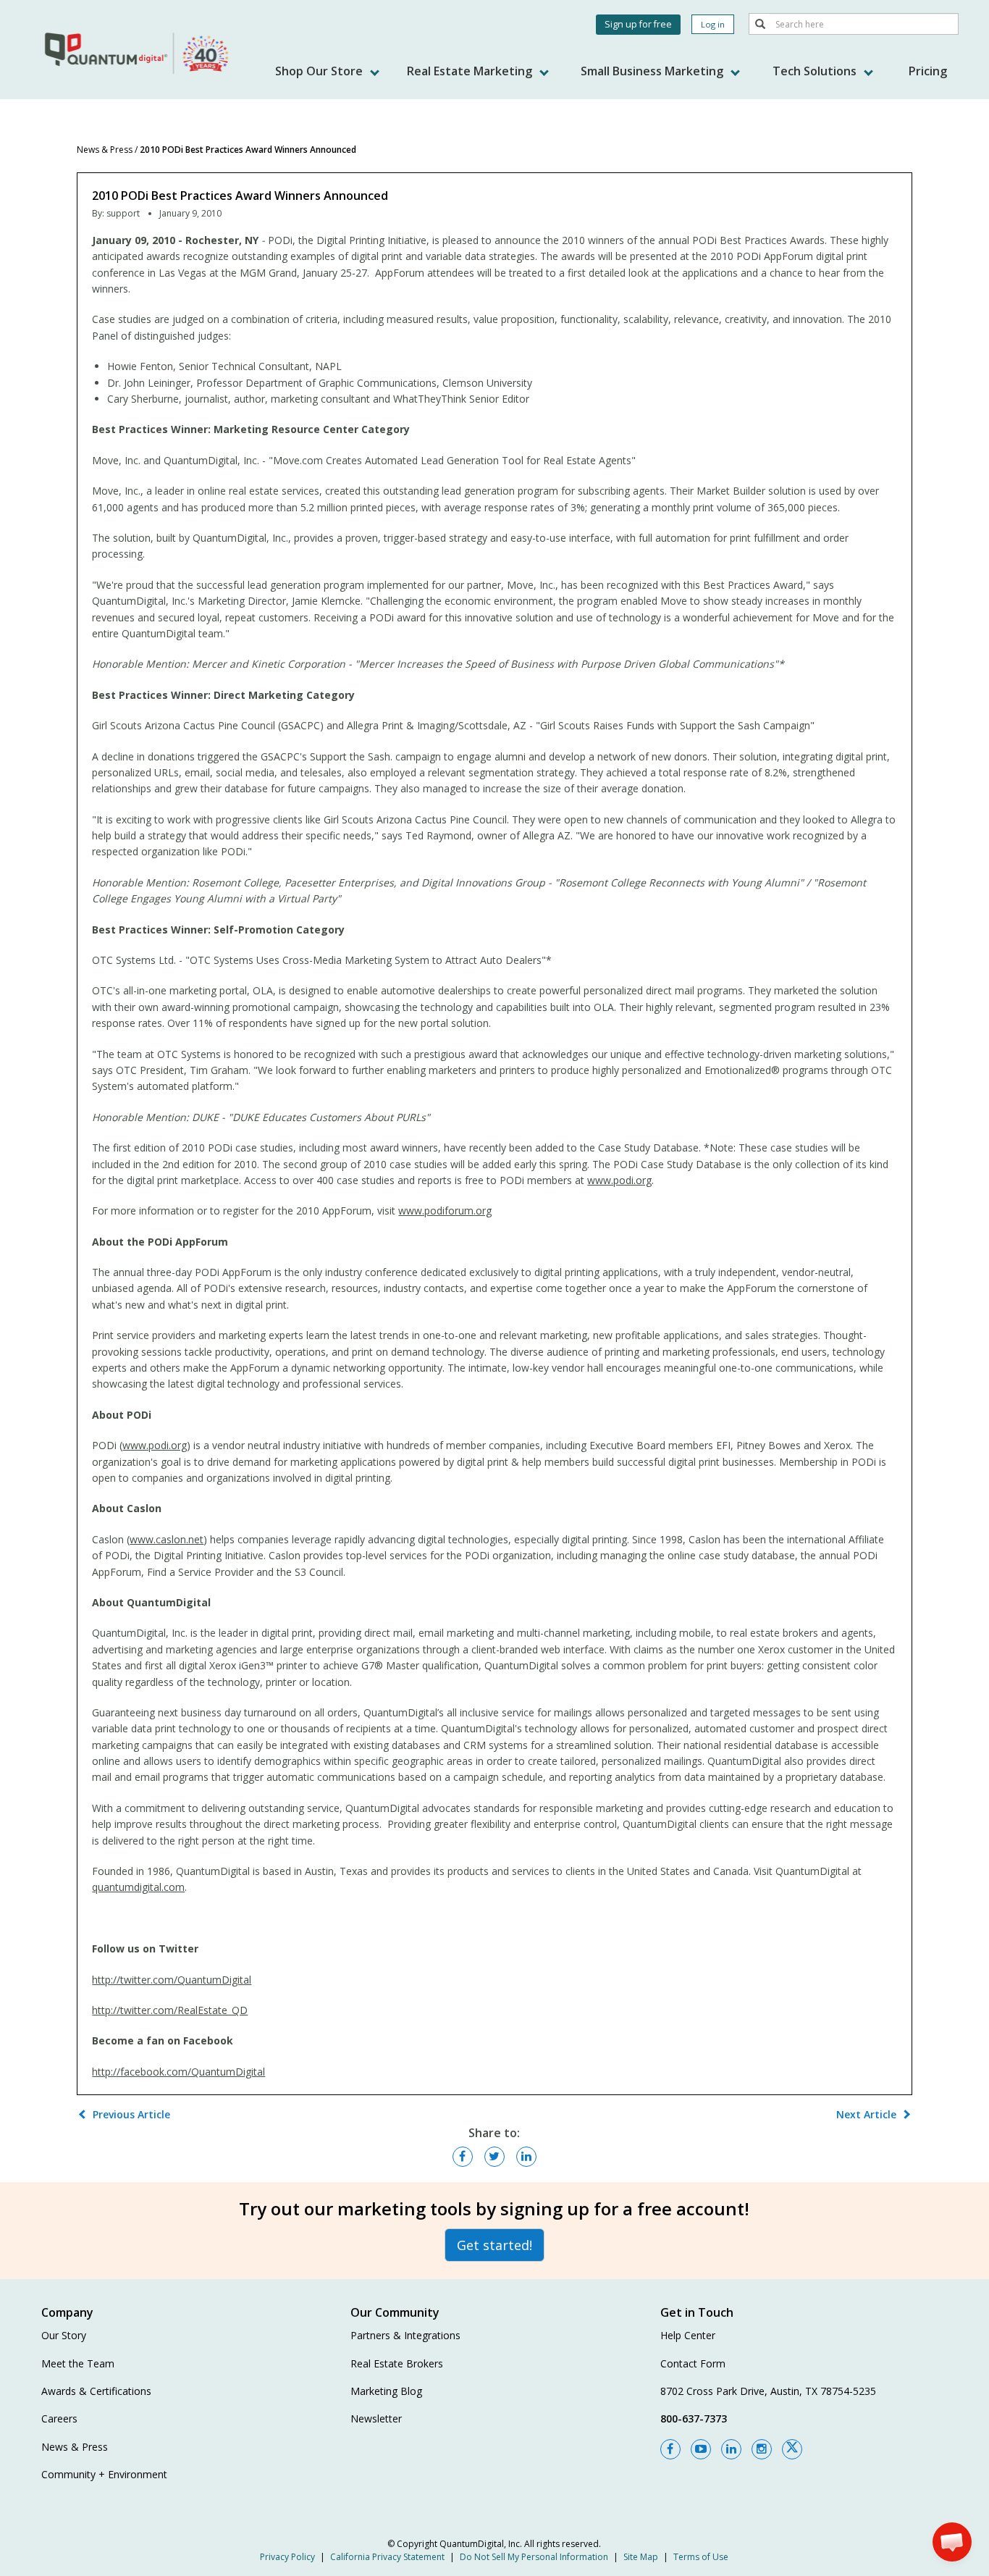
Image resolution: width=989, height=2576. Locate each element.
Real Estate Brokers (397, 2363)
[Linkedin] (731, 2449)
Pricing (928, 71)
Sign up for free (638, 24)
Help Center (688, 2335)
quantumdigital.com (138, 1887)
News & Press (105, 150)
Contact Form (693, 2363)
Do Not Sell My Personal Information (534, 2557)
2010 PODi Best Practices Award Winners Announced (248, 150)
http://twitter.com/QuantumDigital (172, 1980)
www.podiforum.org (445, 1211)
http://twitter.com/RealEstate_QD (170, 2010)
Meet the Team (78, 2363)
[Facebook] (670, 2449)
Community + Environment (104, 2474)
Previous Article (131, 2114)
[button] (952, 2542)
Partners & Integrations (405, 2335)
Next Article (866, 2114)
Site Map (641, 2557)
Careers (59, 2418)
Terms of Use (701, 2557)
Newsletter (376, 2418)
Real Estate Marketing (471, 71)
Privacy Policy (287, 2557)
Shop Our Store (320, 71)
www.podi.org (619, 1180)
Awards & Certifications (96, 2391)
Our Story (64, 2335)
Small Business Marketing (653, 71)
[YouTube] (701, 2449)
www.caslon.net (167, 1539)
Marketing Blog (386, 2391)
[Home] (138, 53)
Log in (713, 24)
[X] (792, 2449)
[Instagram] (762, 2449)
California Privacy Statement (387, 2557)
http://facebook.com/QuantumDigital (178, 2072)
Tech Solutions (816, 71)
